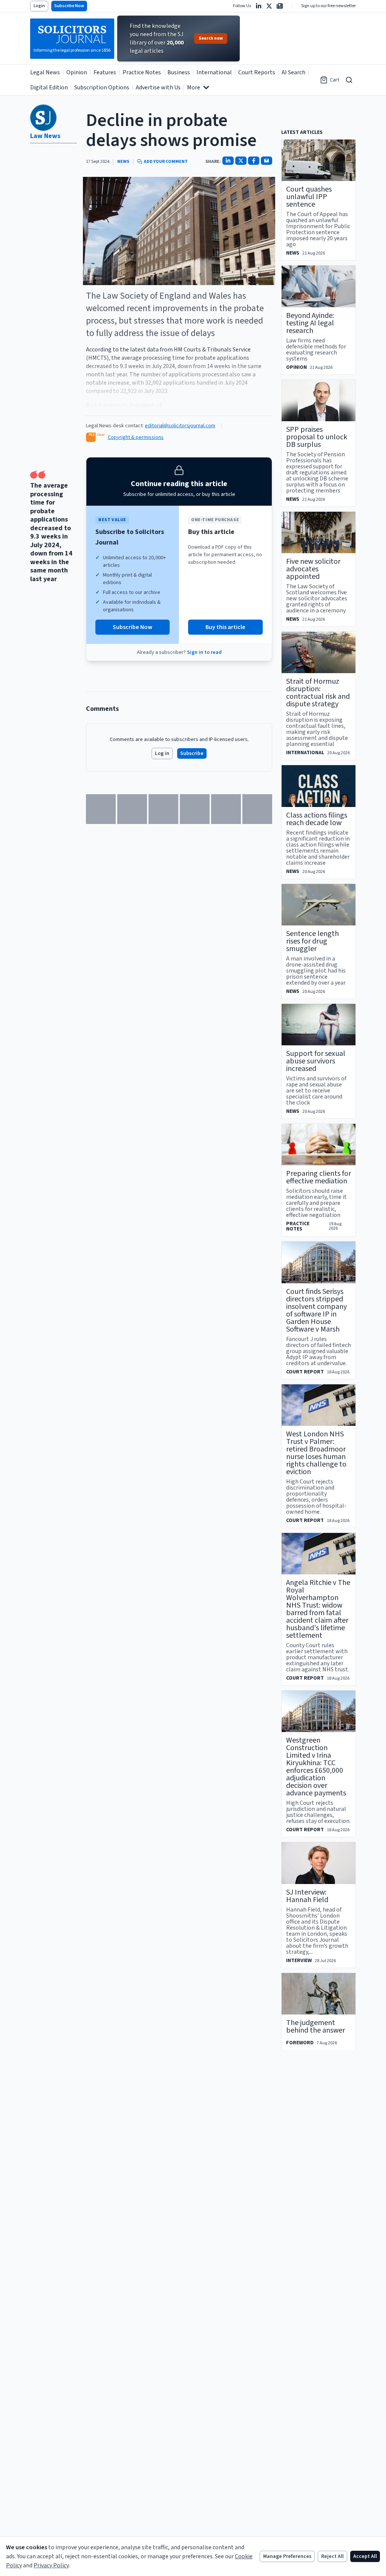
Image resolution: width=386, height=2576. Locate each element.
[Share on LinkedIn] (228, 161)
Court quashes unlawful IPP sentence (309, 197)
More (194, 87)
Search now (211, 38)
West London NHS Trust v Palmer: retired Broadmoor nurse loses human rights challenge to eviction (316, 1453)
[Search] (349, 80)
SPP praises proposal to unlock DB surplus (317, 437)
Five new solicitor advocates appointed (313, 569)
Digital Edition (49, 87)
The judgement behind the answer (316, 2027)
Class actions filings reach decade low (317, 819)
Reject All (332, 2556)
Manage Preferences (287, 2556)
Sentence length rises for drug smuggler (312, 941)
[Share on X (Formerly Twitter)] (241, 161)
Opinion (77, 72)
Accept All (365, 2556)
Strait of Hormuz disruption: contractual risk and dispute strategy (318, 693)
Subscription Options (102, 87)
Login (39, 6)
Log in (162, 753)
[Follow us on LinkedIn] (259, 6)
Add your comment (166, 162)
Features (105, 72)
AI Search (293, 72)
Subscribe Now (69, 6)
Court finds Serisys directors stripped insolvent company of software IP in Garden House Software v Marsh (316, 1310)
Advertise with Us (158, 87)
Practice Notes (142, 72)
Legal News (45, 72)
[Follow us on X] (269, 6)
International (214, 72)
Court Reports (257, 72)
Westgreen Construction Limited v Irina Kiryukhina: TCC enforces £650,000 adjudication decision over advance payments (316, 1767)
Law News (45, 136)
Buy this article (225, 627)
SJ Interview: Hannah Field (307, 1896)
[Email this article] (267, 161)
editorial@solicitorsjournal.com (180, 426)
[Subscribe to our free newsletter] (280, 6)
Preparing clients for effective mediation (319, 1177)
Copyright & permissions (136, 437)
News (123, 162)
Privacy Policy (51, 2565)
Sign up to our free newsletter (329, 6)
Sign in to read (204, 652)
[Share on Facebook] (254, 161)
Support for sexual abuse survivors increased (316, 1061)
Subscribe (192, 753)
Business (179, 72)
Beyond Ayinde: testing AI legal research (310, 323)
